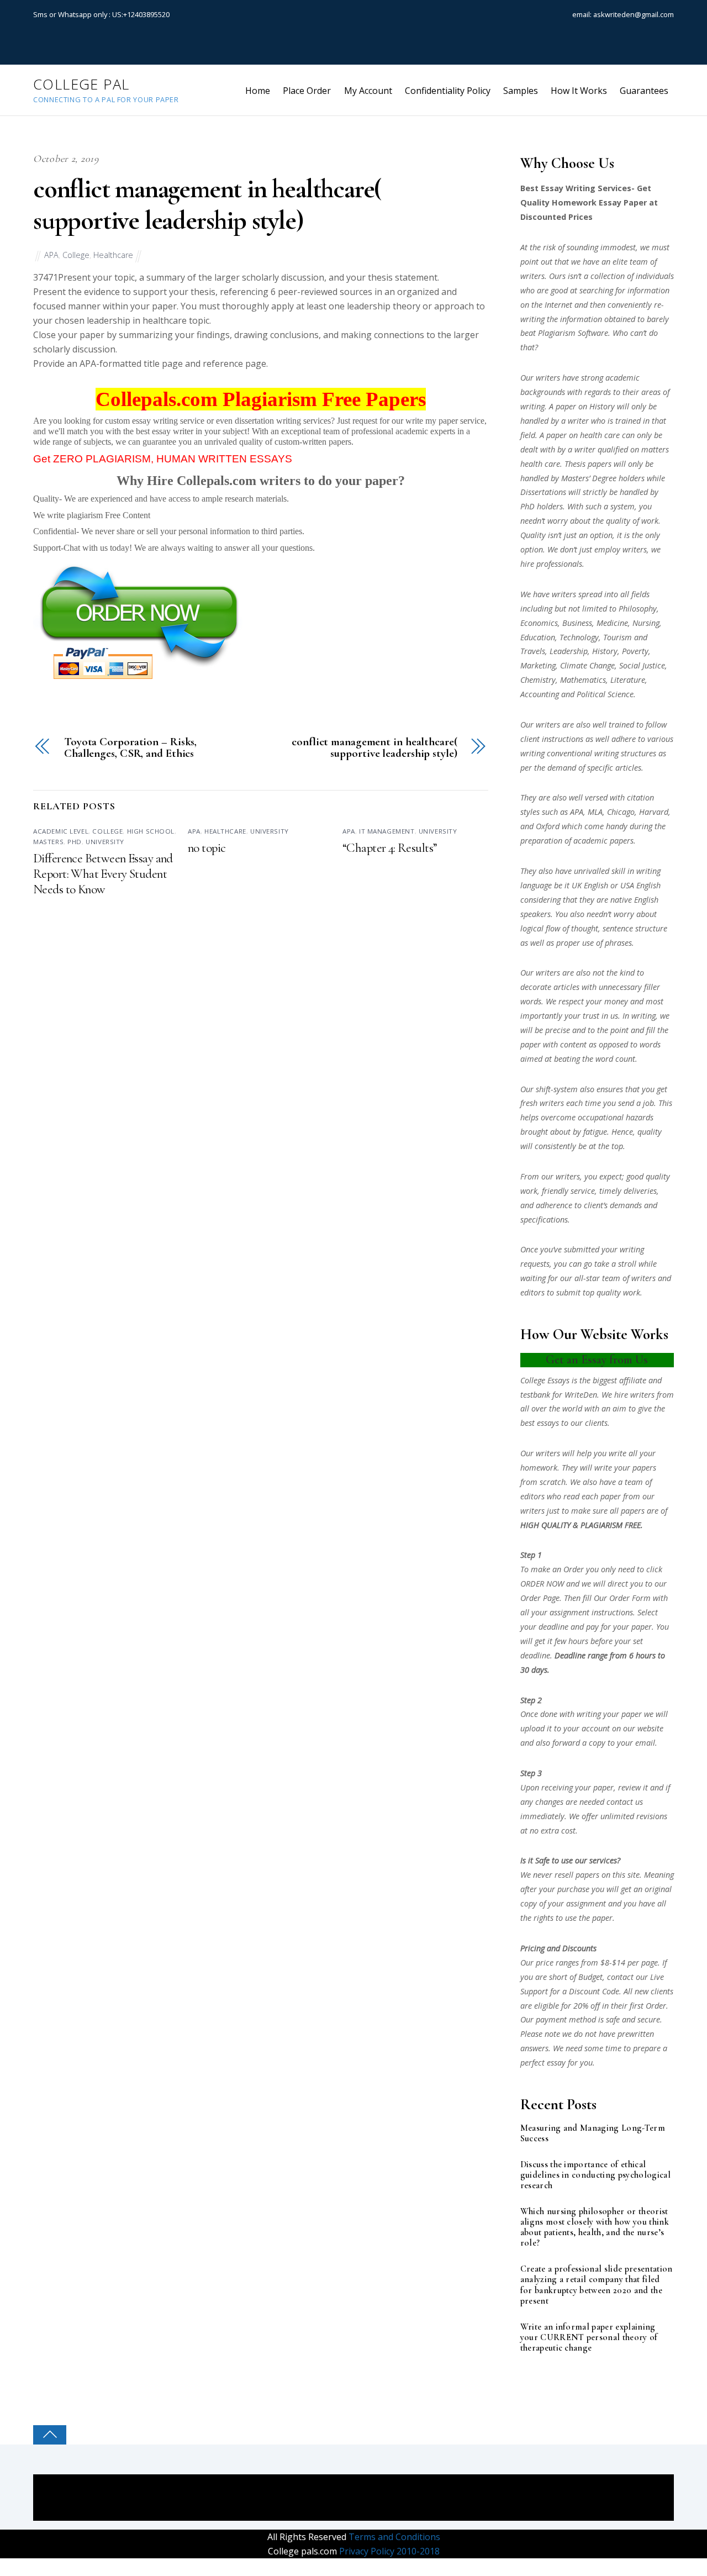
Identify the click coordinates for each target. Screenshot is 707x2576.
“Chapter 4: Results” (390, 848)
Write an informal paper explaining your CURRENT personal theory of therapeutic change (589, 2338)
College (76, 255)
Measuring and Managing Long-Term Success (593, 2134)
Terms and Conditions (393, 2537)
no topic (207, 848)
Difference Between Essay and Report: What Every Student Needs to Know (103, 874)
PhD (75, 842)
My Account (368, 91)
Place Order (307, 91)
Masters (48, 842)
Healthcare (113, 255)
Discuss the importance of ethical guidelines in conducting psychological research (595, 2175)
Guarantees (644, 91)
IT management (387, 831)
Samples (521, 91)
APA (51, 255)
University (105, 842)
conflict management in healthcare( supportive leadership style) (207, 205)
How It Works (579, 91)
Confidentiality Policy (448, 91)
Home (258, 91)
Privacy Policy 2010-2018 (388, 2551)
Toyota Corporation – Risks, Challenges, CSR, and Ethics (130, 748)
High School (151, 831)
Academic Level (61, 831)
